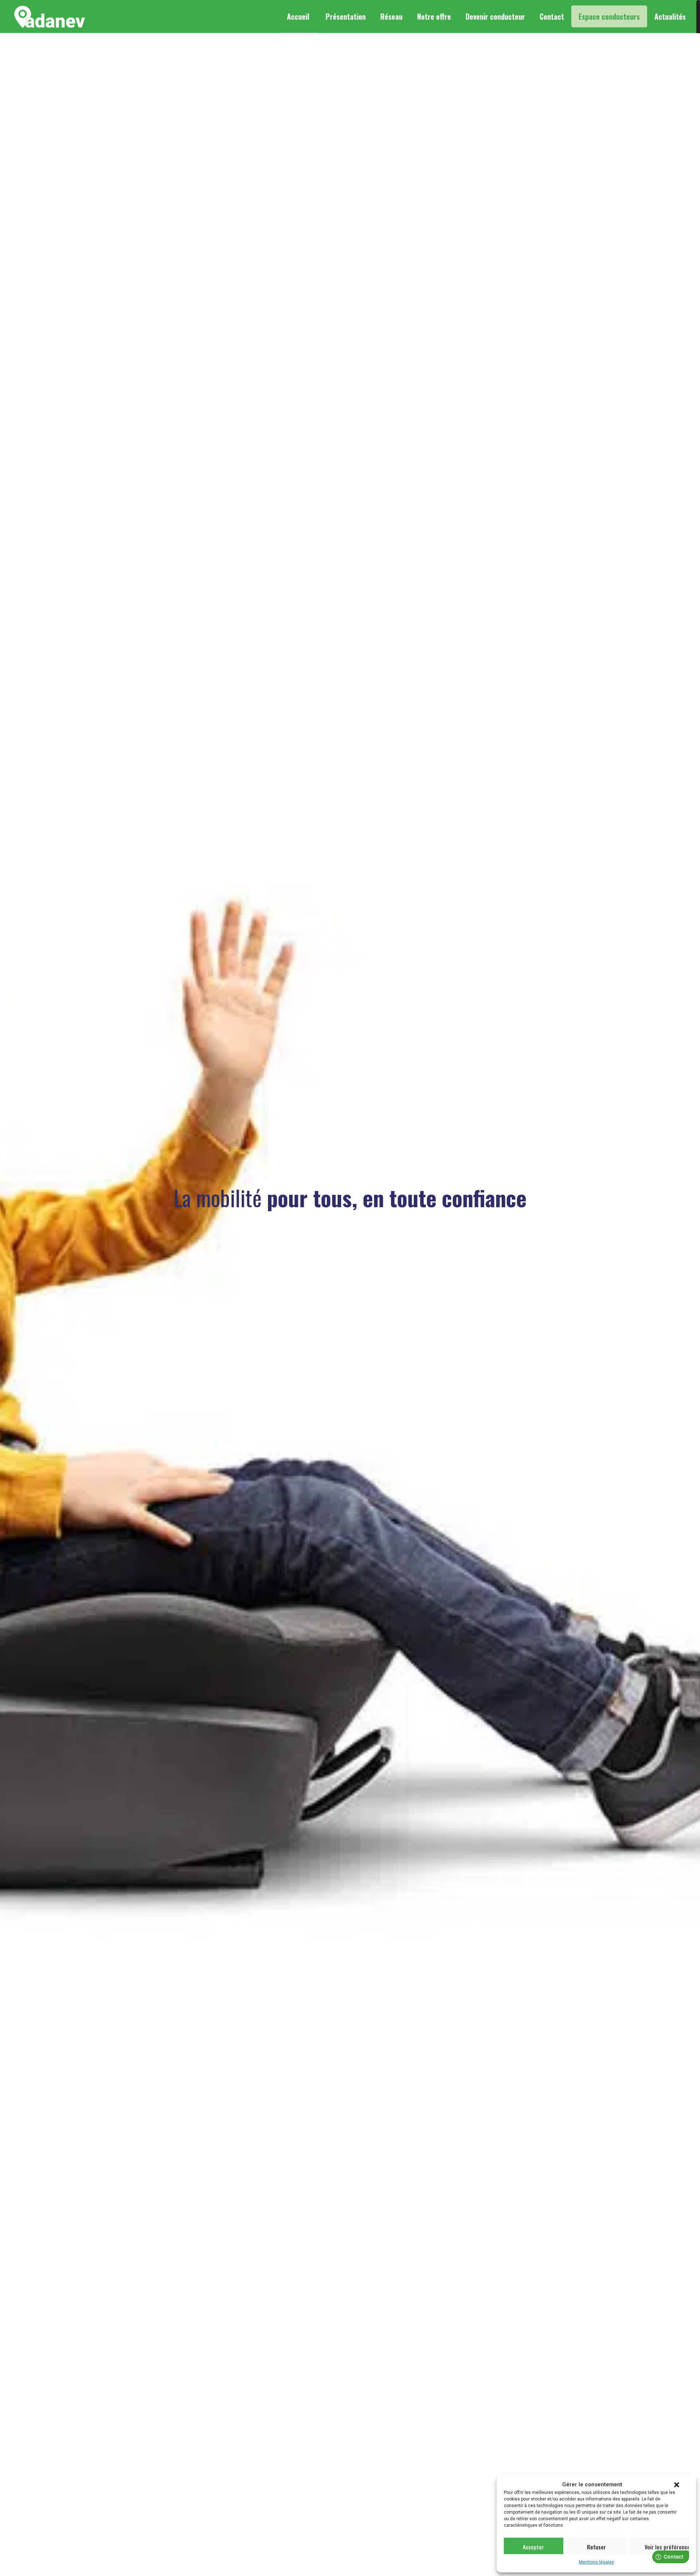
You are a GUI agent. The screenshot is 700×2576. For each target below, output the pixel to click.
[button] (677, 2485)
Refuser (596, 2547)
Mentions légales (596, 2562)
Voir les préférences (667, 2547)
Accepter (533, 2547)
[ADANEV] (50, 16)
